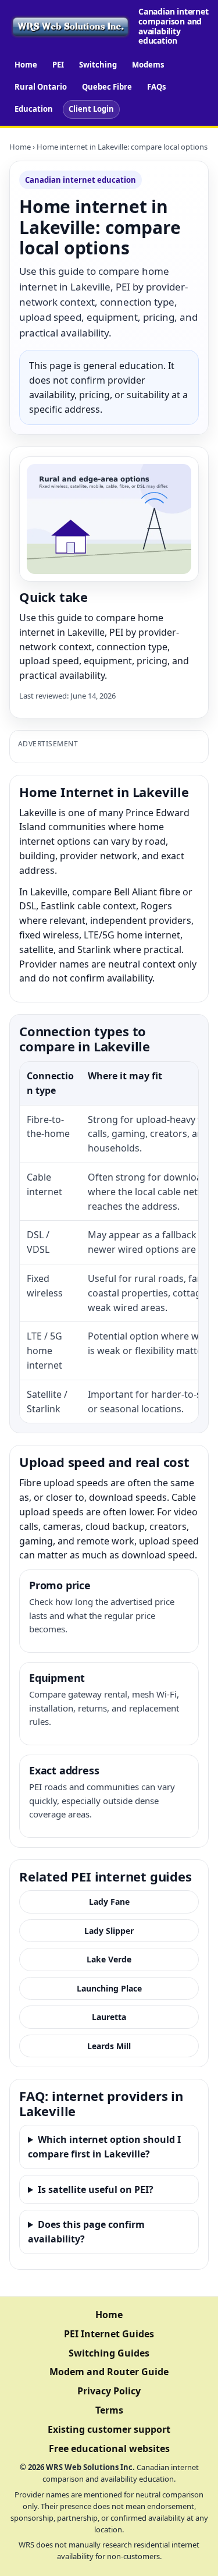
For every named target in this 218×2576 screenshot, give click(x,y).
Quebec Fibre (107, 87)
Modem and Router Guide (109, 2372)
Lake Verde (109, 1959)
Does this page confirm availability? (86, 2232)
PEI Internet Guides (109, 2334)
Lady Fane (109, 1902)
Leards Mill (109, 2046)
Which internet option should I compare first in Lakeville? (104, 2147)
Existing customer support (109, 2429)
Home (26, 65)
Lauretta (109, 2017)
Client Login (91, 109)
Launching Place (109, 1988)
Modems (148, 65)
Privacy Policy (109, 2391)
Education (34, 109)
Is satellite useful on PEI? (96, 2189)
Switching (98, 65)
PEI (58, 65)
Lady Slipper (109, 1931)
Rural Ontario (41, 87)
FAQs (156, 87)
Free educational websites (109, 2449)
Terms (109, 2410)
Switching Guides (109, 2353)
